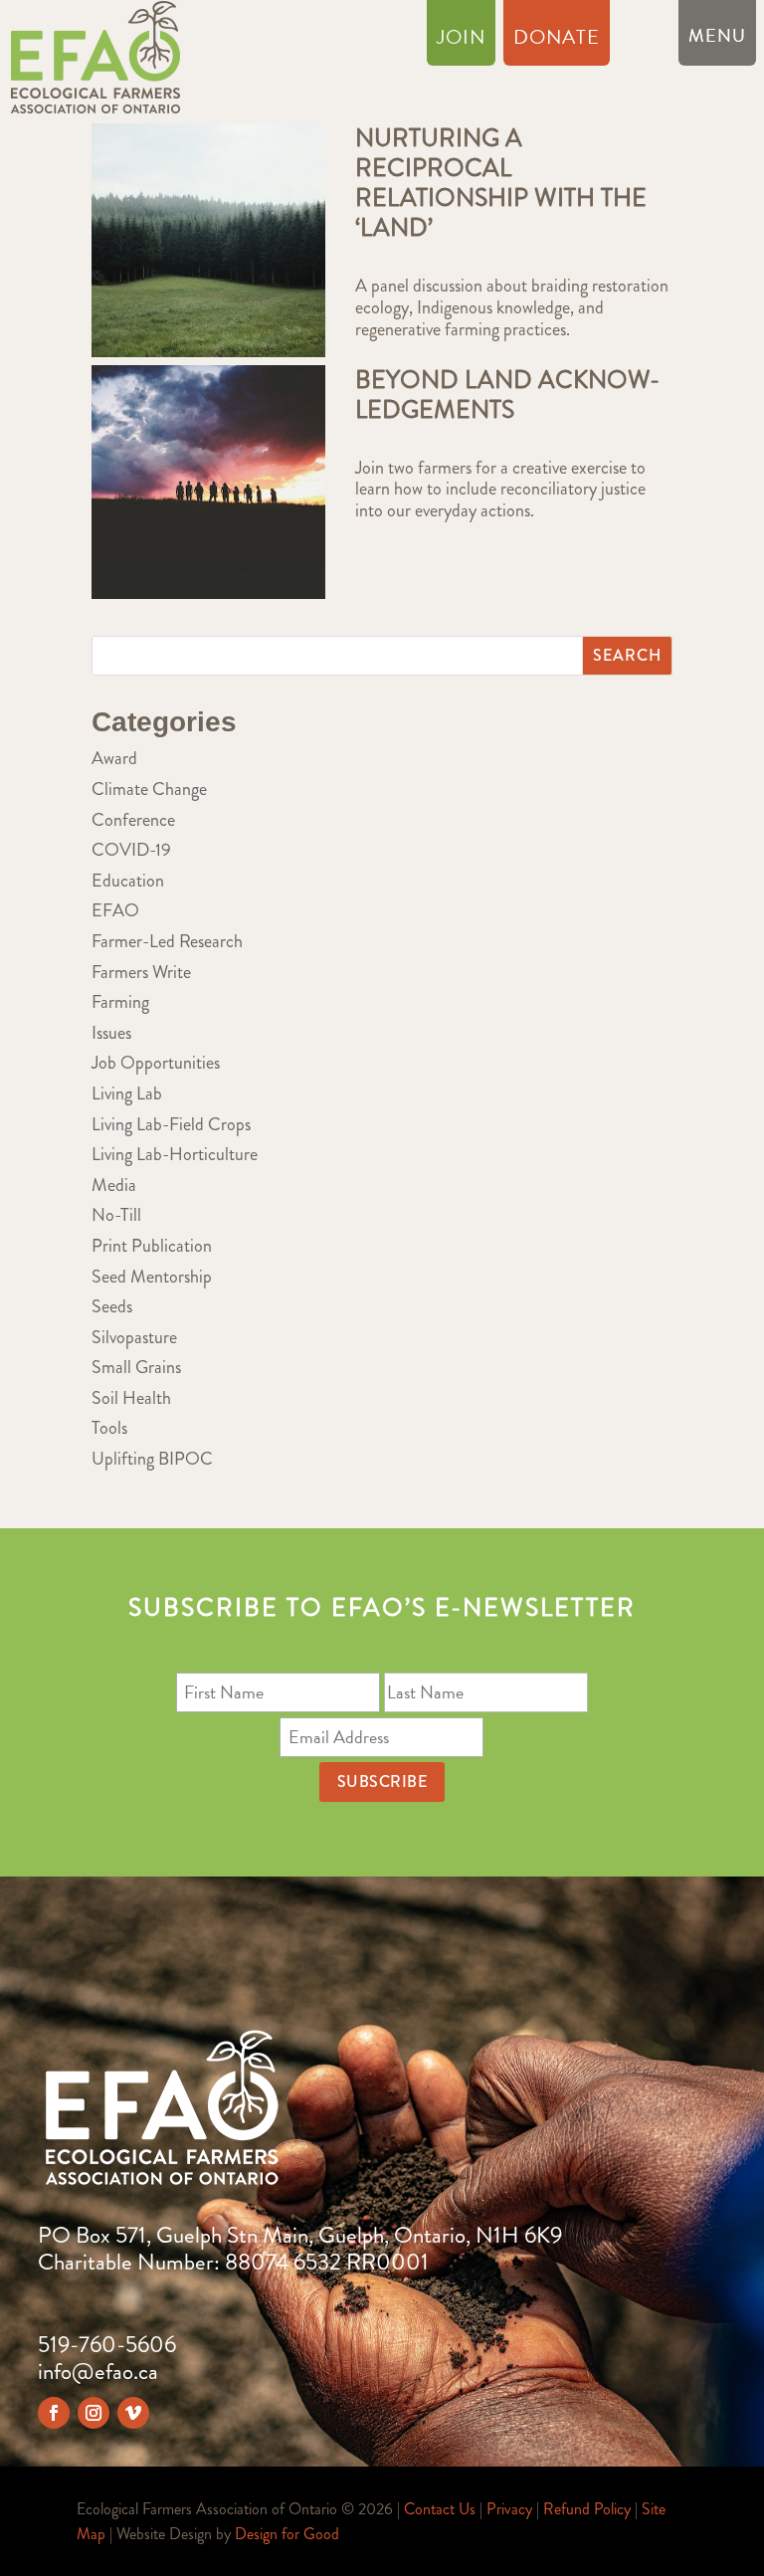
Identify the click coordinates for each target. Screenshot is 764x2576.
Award (114, 758)
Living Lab (127, 1093)
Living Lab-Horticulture (175, 1154)
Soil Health (131, 1398)
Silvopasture (134, 1337)
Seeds (112, 1306)
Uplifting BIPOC (152, 1459)
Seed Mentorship (152, 1277)
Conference (133, 820)
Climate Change (149, 789)
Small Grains (136, 1367)
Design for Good (287, 2534)
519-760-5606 (107, 2345)
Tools (109, 1428)
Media (114, 1185)
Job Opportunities (156, 1063)
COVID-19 (131, 850)
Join (461, 41)
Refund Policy (587, 2509)
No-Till (116, 1215)
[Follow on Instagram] (94, 2413)
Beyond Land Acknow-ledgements (507, 395)
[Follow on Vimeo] (133, 2413)
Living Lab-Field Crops (171, 1124)
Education (128, 881)
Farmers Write (141, 972)
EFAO (115, 910)
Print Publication (152, 1246)
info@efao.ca (98, 2372)
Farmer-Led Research (167, 941)
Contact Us (440, 2509)
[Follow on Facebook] (54, 2413)
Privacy (509, 2509)
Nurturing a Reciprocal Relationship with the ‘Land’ (501, 183)
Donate (557, 41)
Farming (120, 1002)
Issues (111, 1033)
